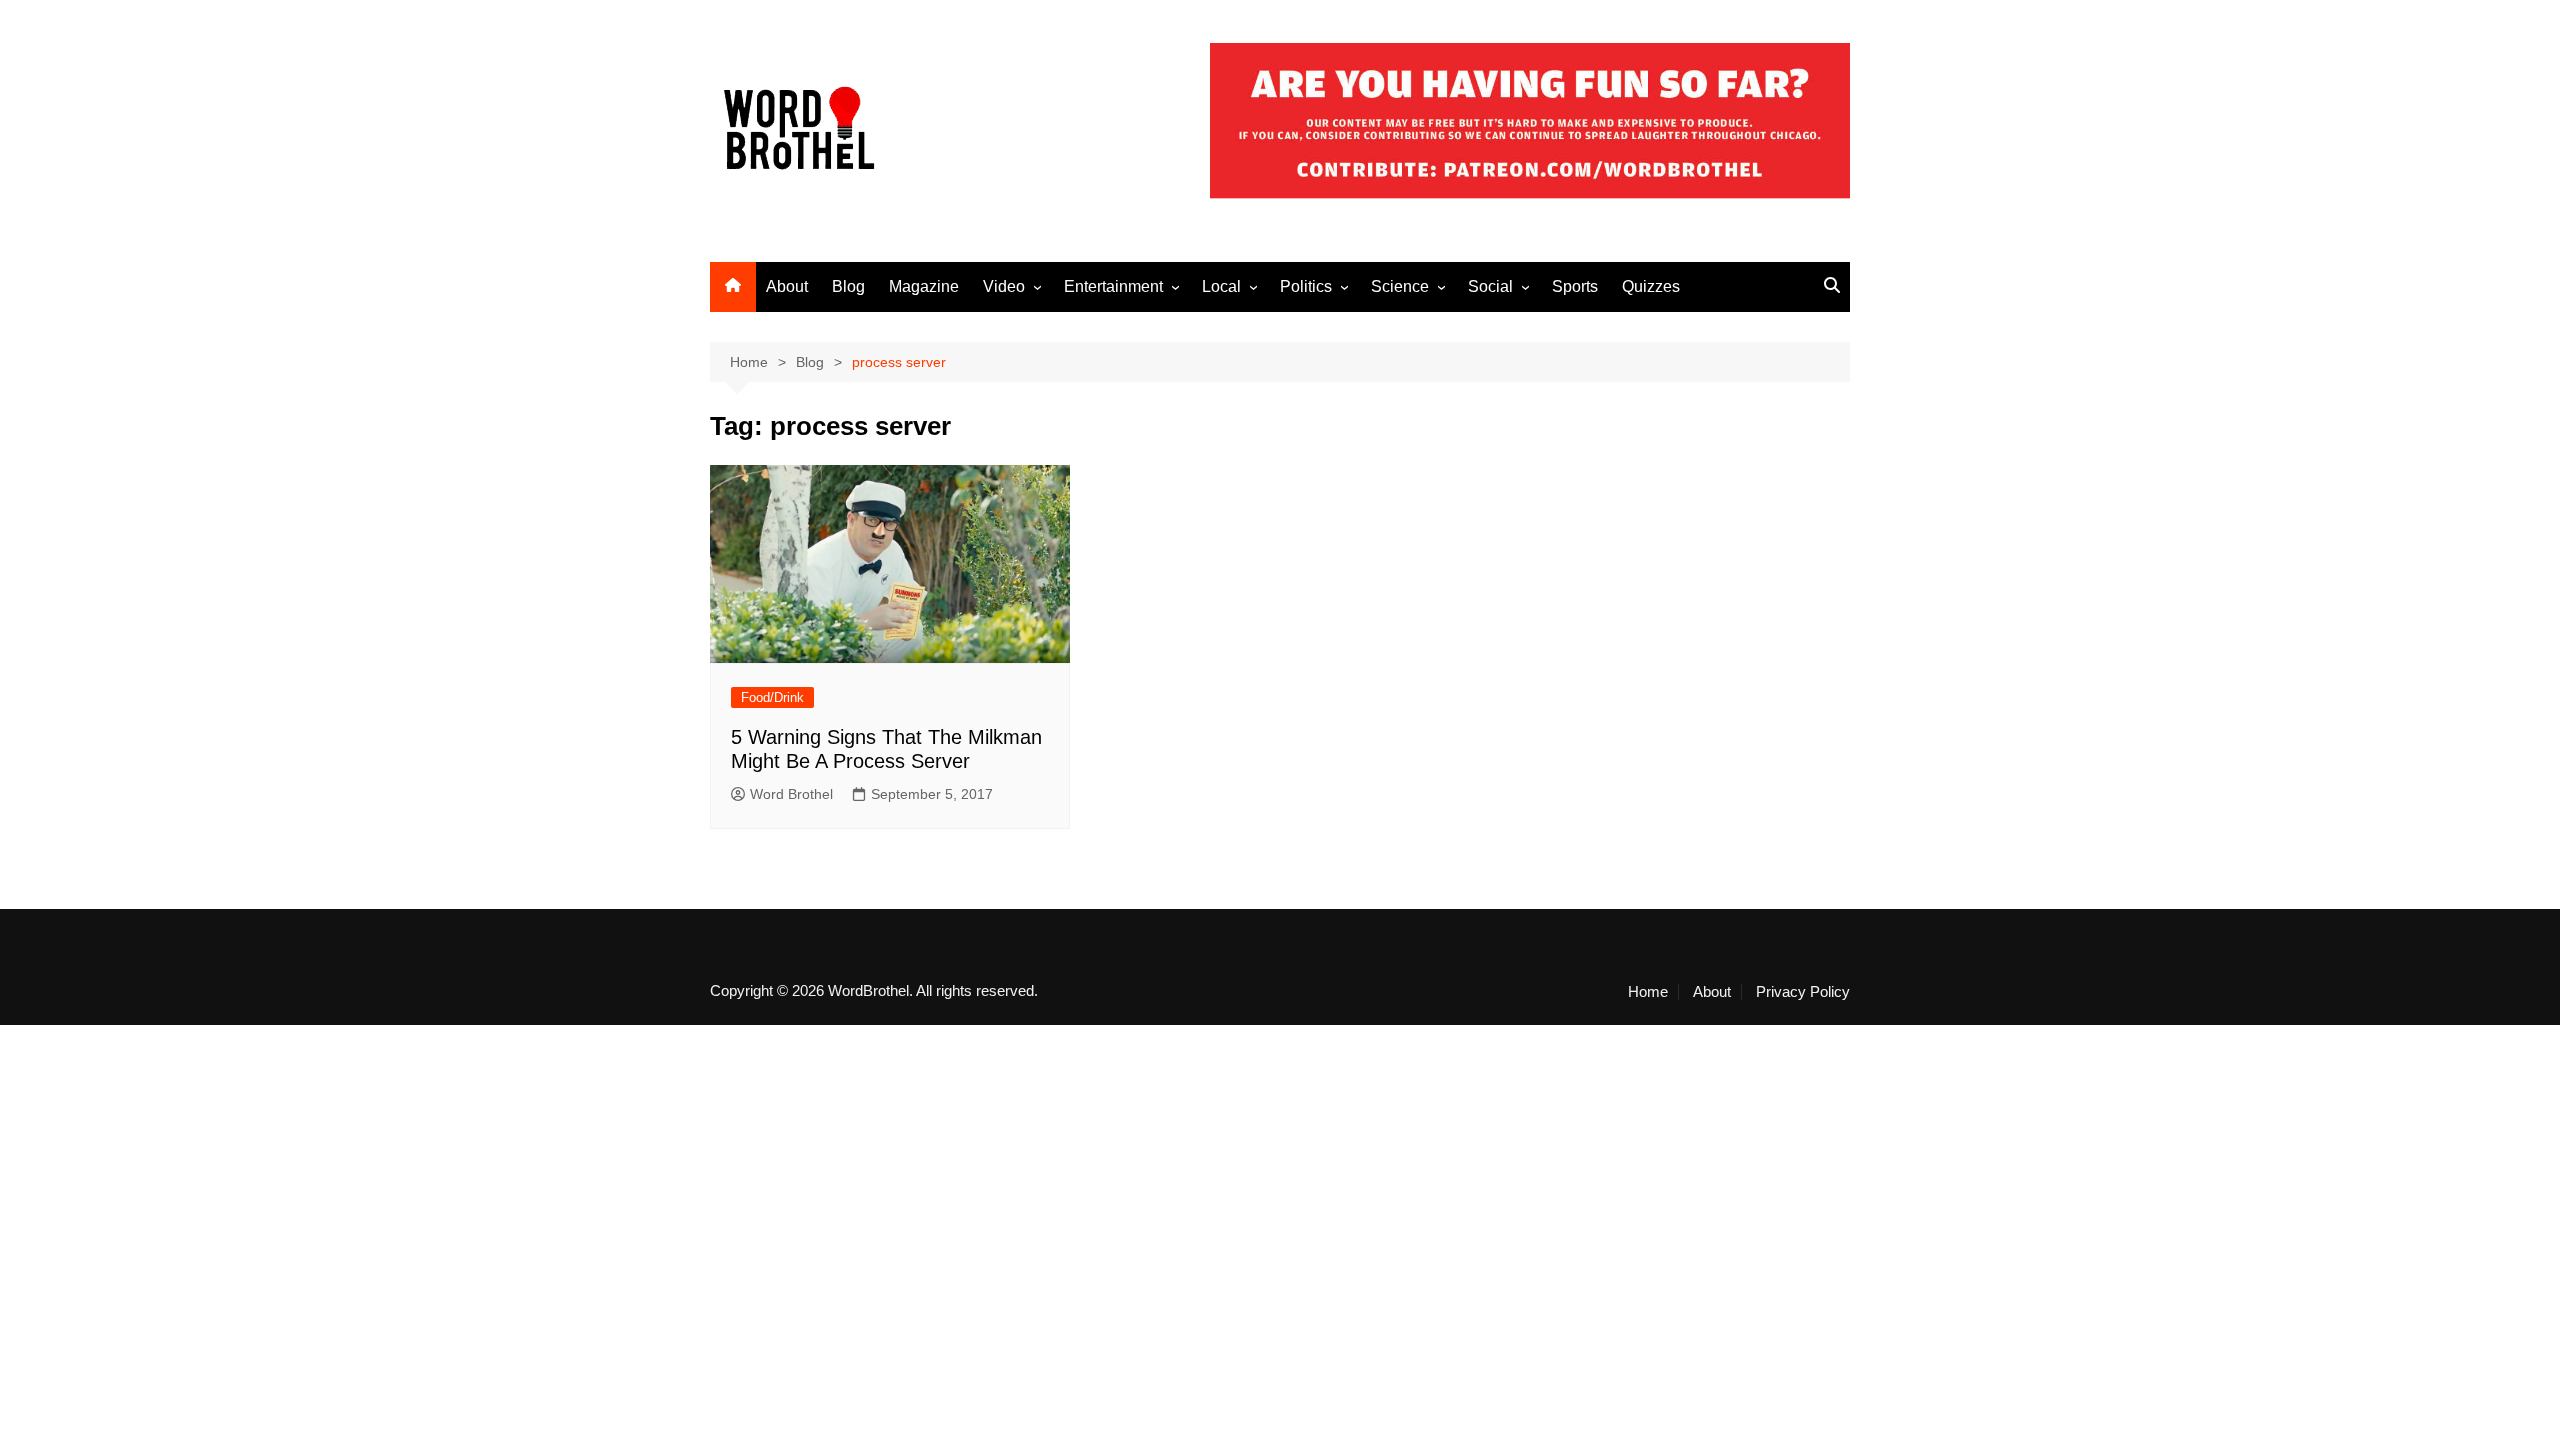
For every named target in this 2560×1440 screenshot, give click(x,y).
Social (1490, 286)
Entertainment (1113, 286)
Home (1648, 992)
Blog (848, 286)
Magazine (924, 286)
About (787, 286)
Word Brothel (791, 794)
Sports (1575, 286)
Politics (1306, 286)
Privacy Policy (1803, 992)
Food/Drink (772, 697)
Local (1221, 286)
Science (1400, 286)
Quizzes (1651, 286)
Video (1004, 286)
